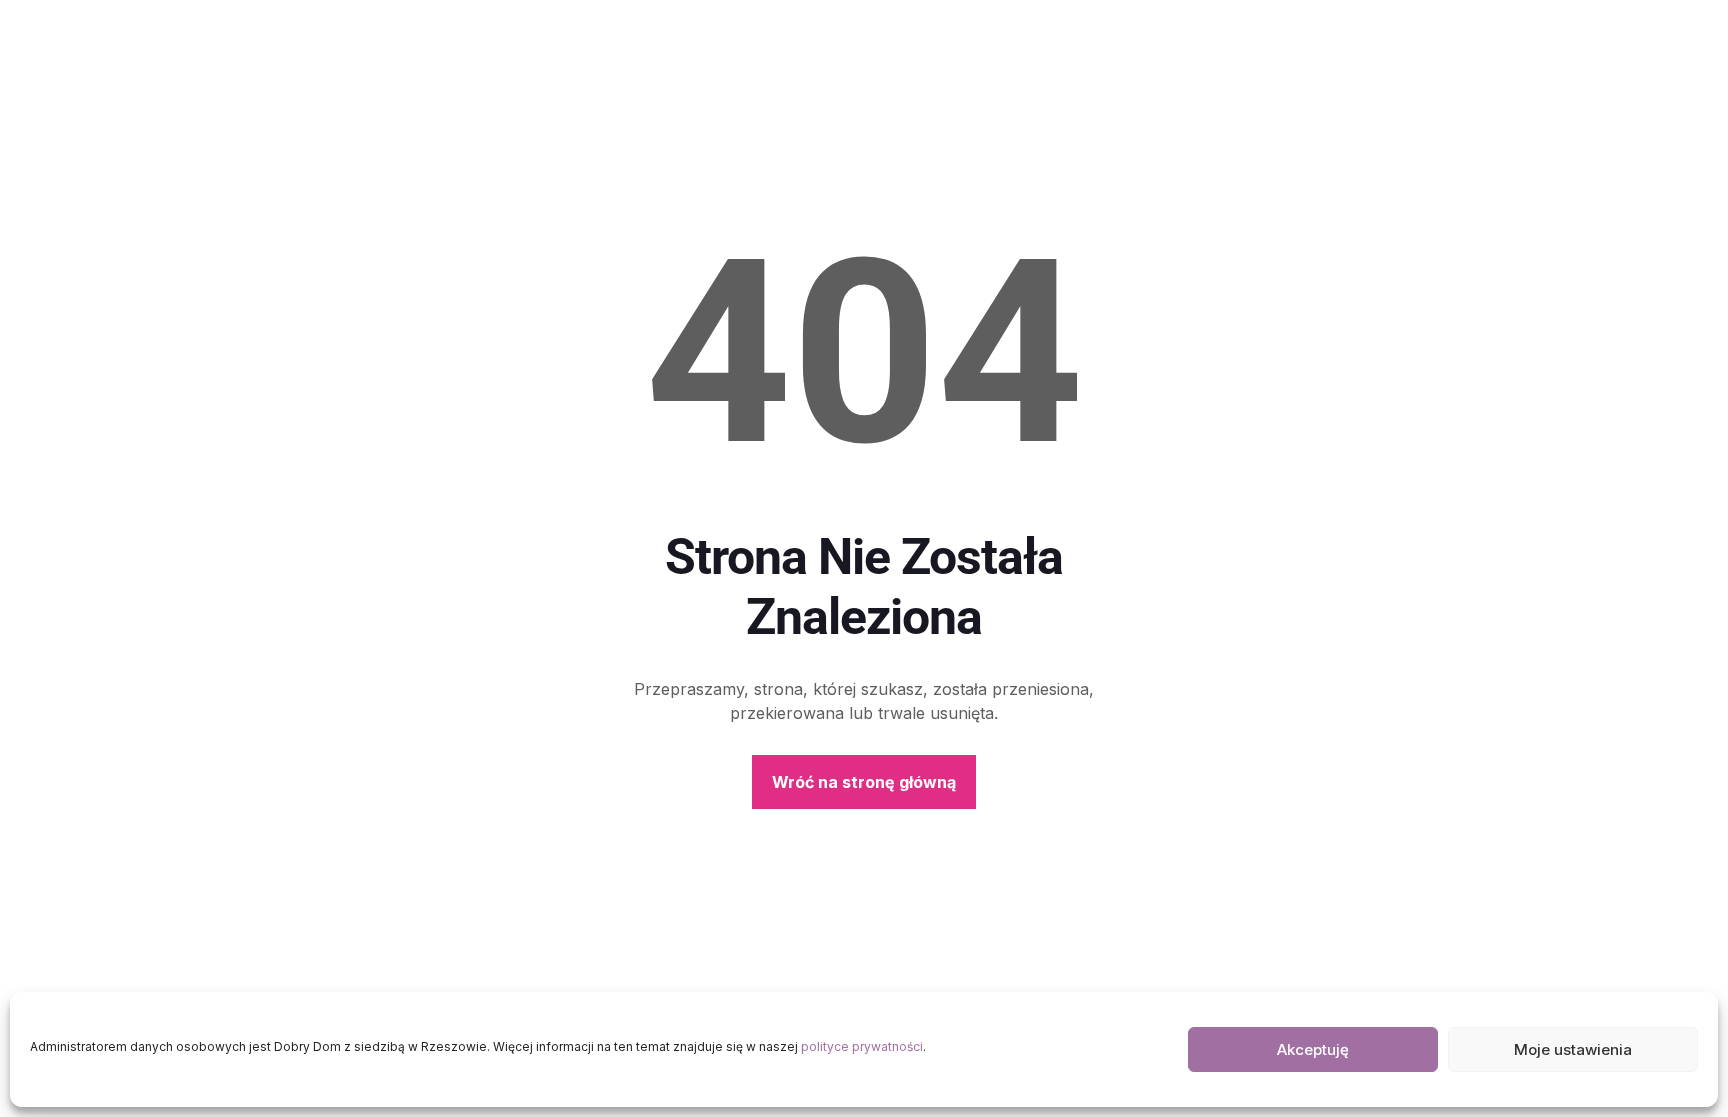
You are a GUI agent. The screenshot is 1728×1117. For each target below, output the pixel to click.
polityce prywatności (862, 1046)
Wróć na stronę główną (864, 782)
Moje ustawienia (1573, 1049)
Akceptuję (1313, 1049)
